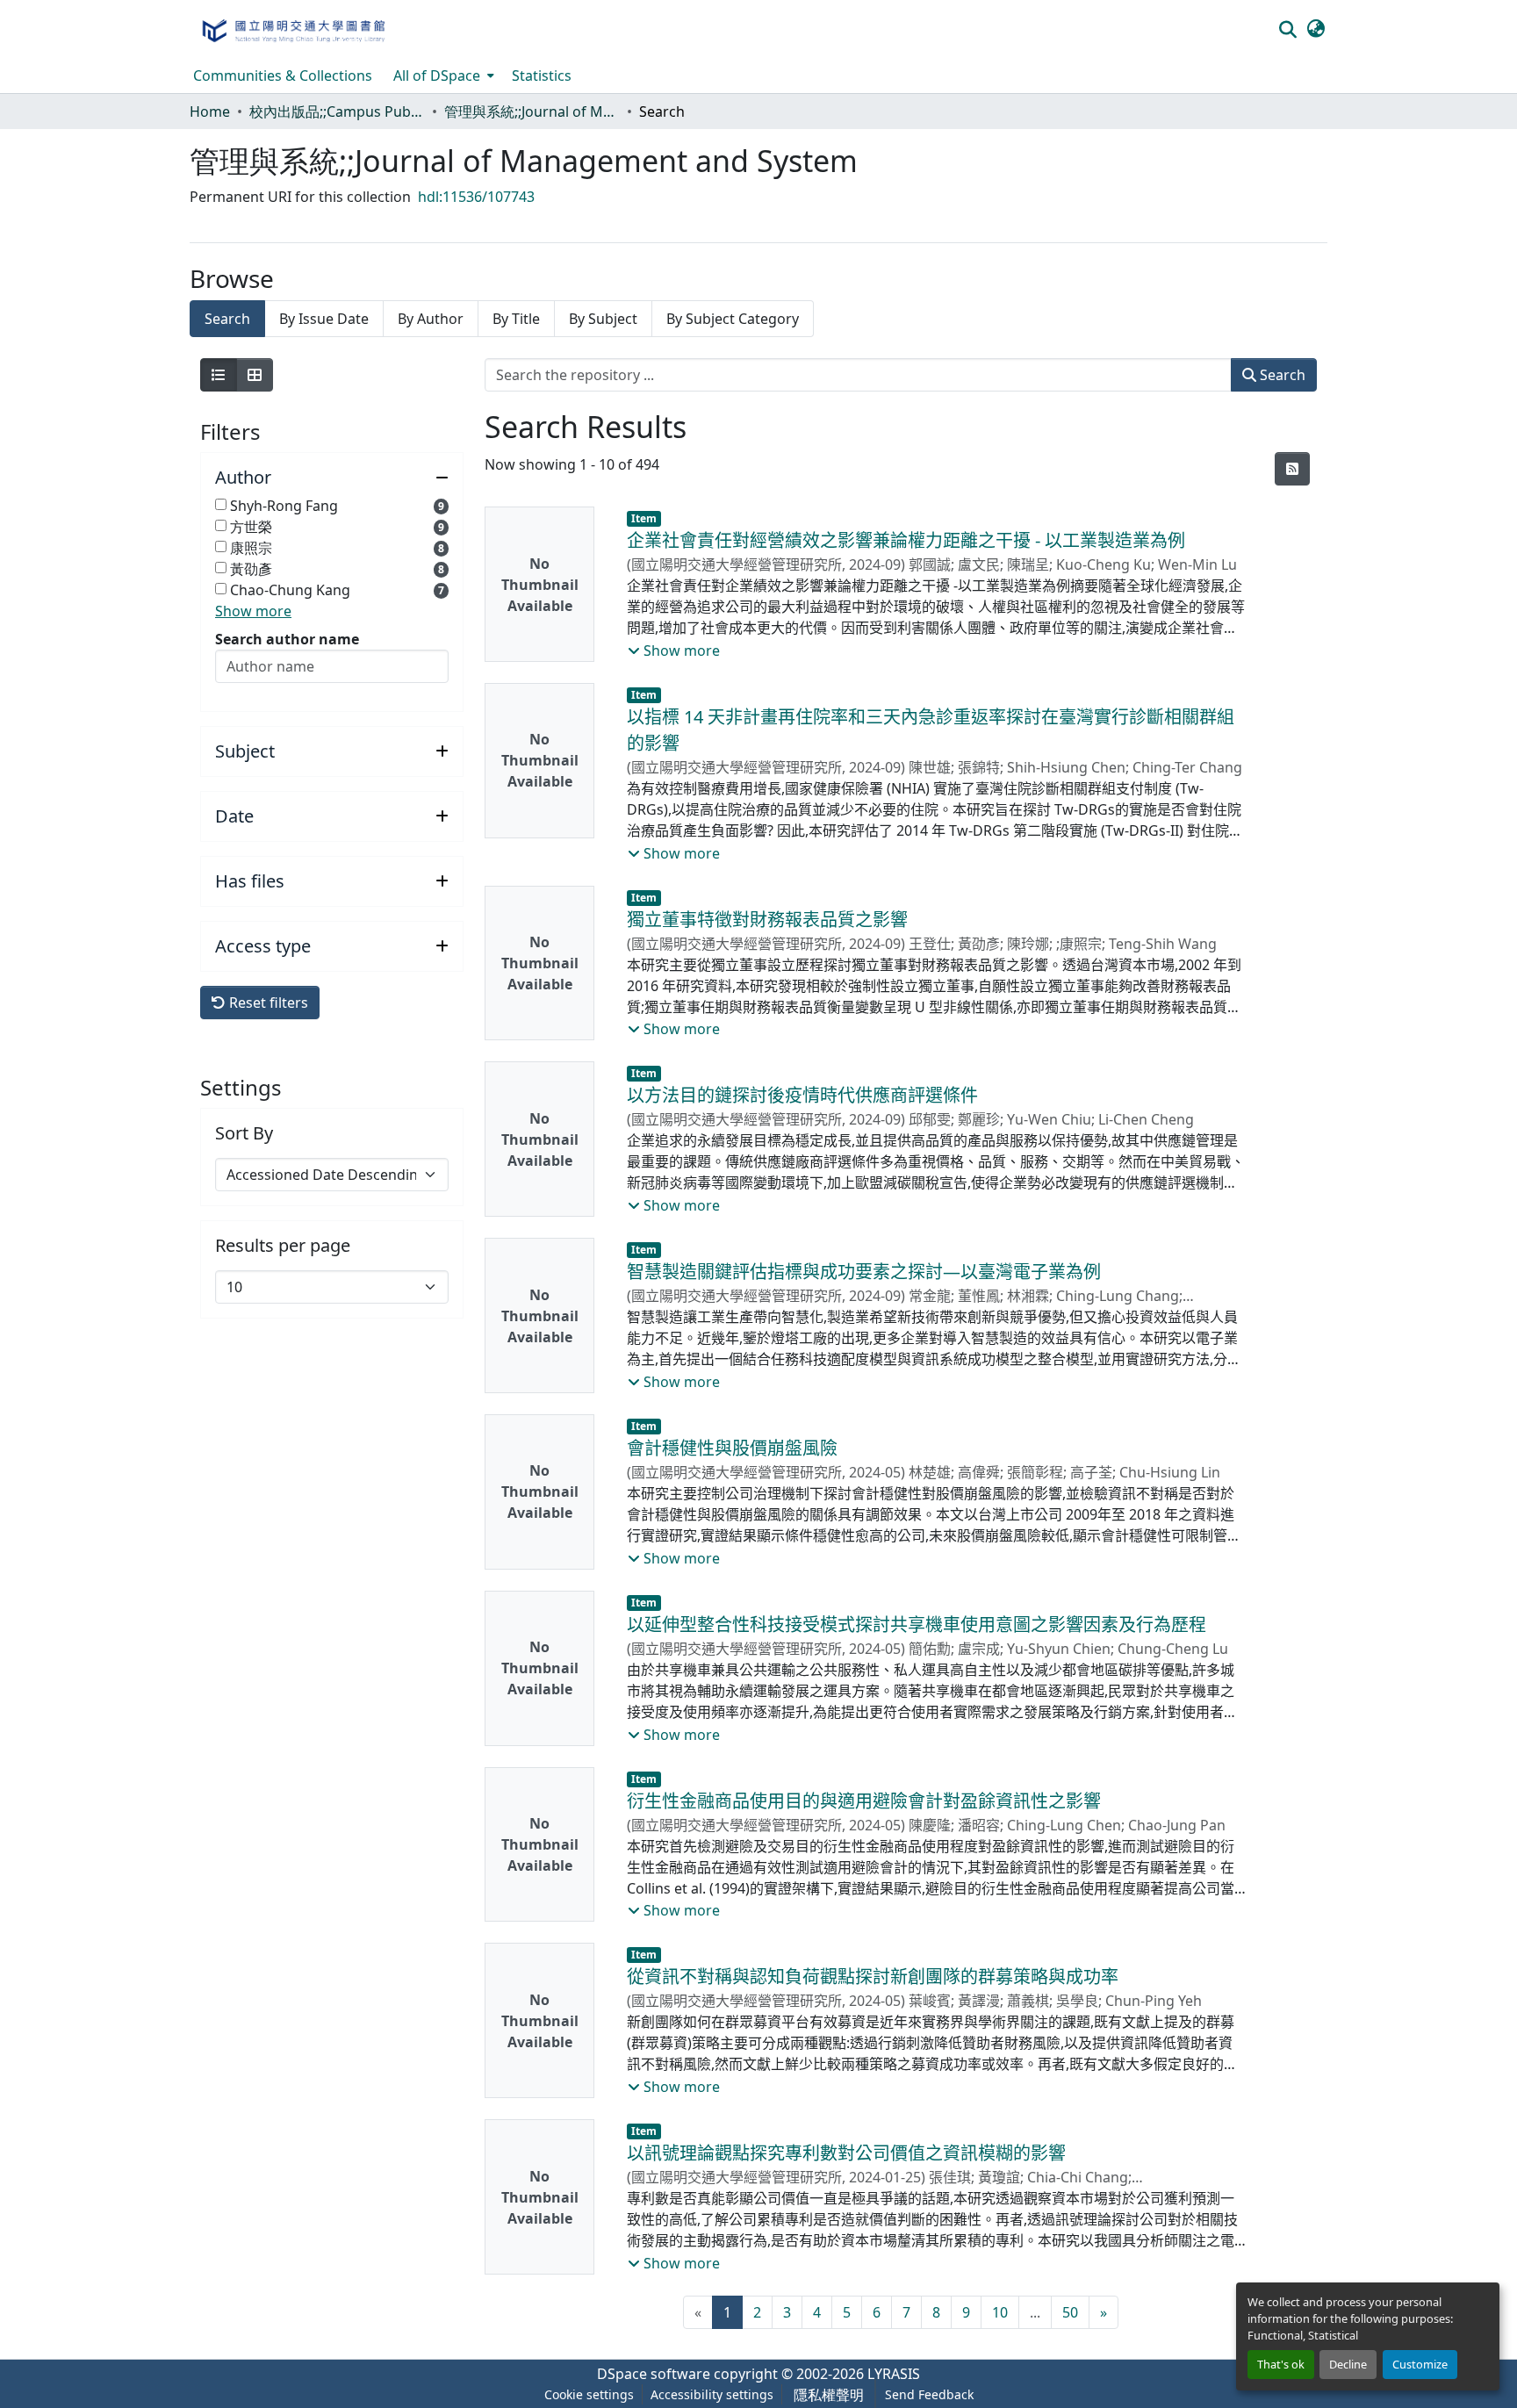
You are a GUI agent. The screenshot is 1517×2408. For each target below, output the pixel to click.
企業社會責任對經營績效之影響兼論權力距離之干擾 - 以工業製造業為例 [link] (906, 540)
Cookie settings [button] (589, 2394)
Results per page (283, 1246)
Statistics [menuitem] (542, 75)
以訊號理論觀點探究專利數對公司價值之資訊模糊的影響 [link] (846, 2153)
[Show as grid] (255, 375)
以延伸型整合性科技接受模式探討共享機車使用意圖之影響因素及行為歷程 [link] (917, 1625)
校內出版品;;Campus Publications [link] (337, 111)
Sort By (244, 1133)
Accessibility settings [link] (712, 2394)
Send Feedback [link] (929, 2394)
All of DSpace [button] (437, 75)
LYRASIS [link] (894, 2374)
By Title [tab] (516, 319)
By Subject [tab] (603, 319)
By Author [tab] (431, 319)
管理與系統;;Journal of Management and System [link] (532, 111)
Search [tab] (227, 319)
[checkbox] (221, 504)
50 (1070, 2312)
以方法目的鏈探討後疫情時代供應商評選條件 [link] (802, 1095)
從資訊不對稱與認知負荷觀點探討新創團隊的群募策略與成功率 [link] (873, 1977)
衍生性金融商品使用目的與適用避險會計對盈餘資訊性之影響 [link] (864, 1801)
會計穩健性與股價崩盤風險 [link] (732, 1448)
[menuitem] (442, 75)
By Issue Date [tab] (324, 319)
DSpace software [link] (654, 2374)
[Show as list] (219, 375)
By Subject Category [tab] (733, 319)
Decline (1348, 2364)
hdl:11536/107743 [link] (476, 197)
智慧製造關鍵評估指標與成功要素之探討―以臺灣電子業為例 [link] (864, 1272)
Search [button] (1281, 375)
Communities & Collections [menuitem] (283, 75)
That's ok (1281, 2364)
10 (1000, 2312)
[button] (293, 29)
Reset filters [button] (267, 1003)
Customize (1420, 2364)
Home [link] (210, 111)
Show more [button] (253, 611)
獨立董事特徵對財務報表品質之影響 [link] (767, 920)
